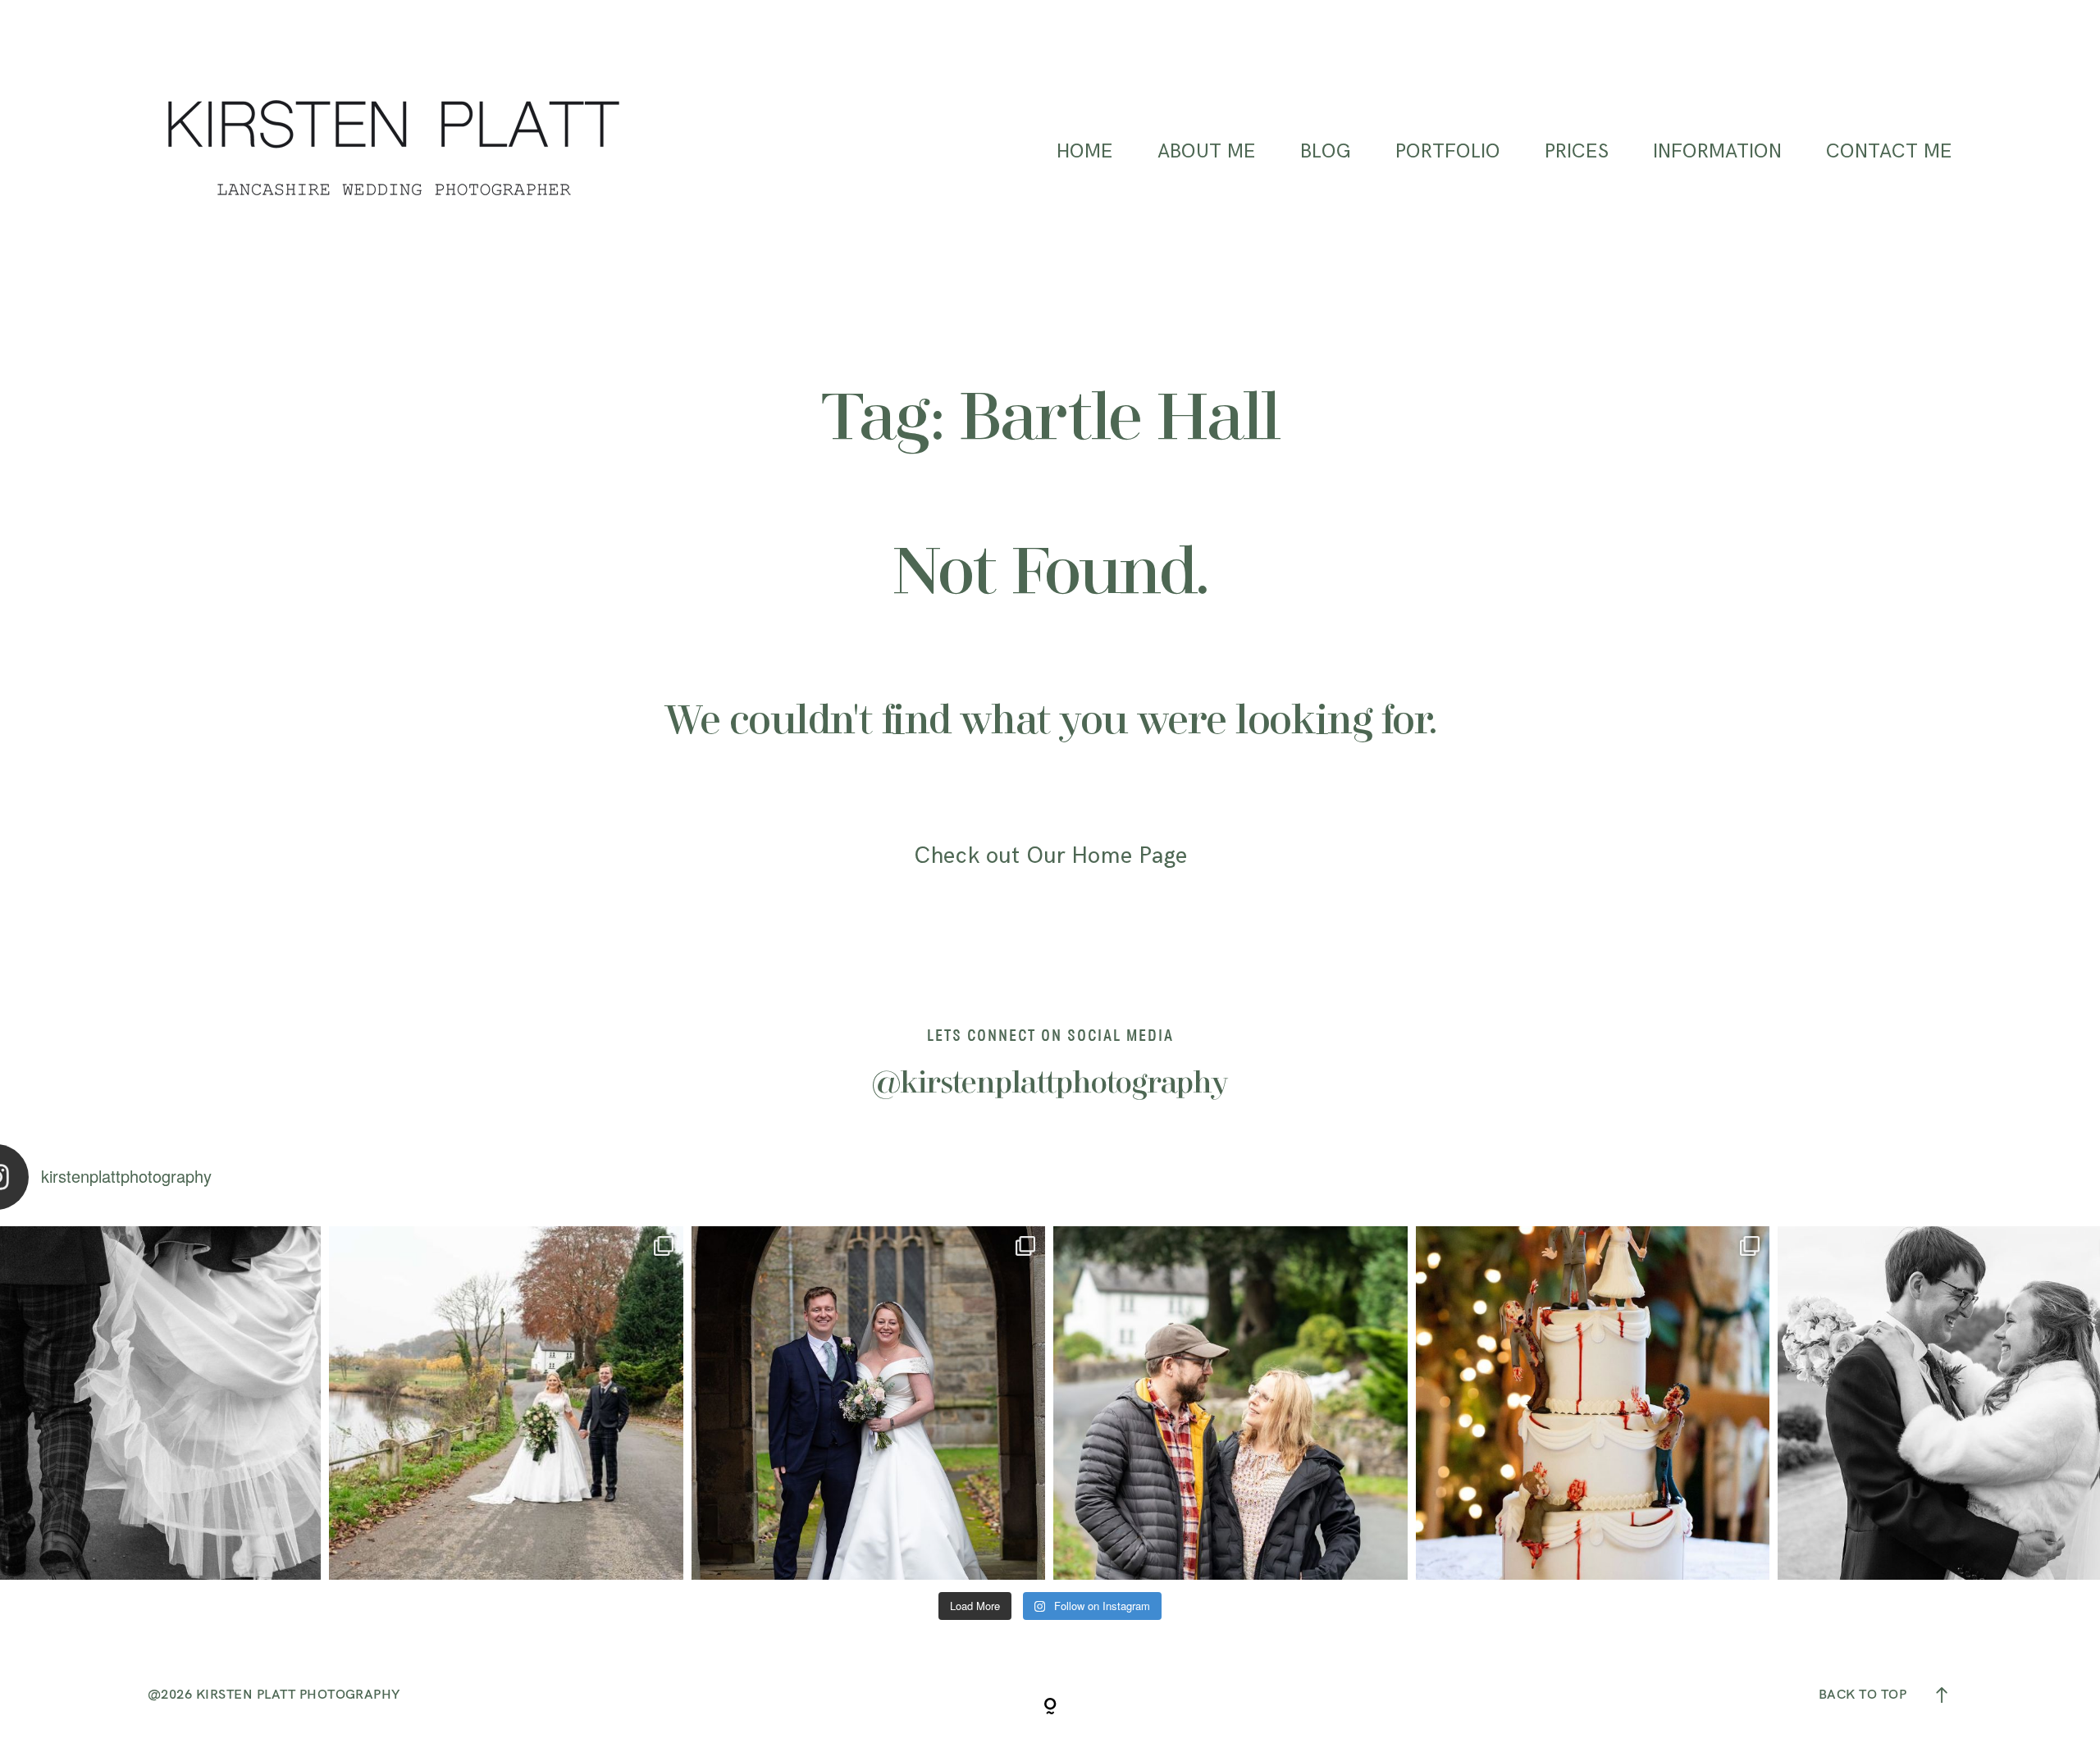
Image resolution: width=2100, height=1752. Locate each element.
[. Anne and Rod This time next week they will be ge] (1230, 1403)
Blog (1326, 152)
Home (1085, 152)
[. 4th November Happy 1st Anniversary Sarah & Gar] (868, 1403)
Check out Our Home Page (1050, 856)
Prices (1577, 152)
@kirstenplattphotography (1050, 1084)
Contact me (1889, 152)
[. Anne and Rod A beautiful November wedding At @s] (506, 1403)
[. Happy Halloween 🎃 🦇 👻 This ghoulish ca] (1593, 1403)
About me (1207, 152)
